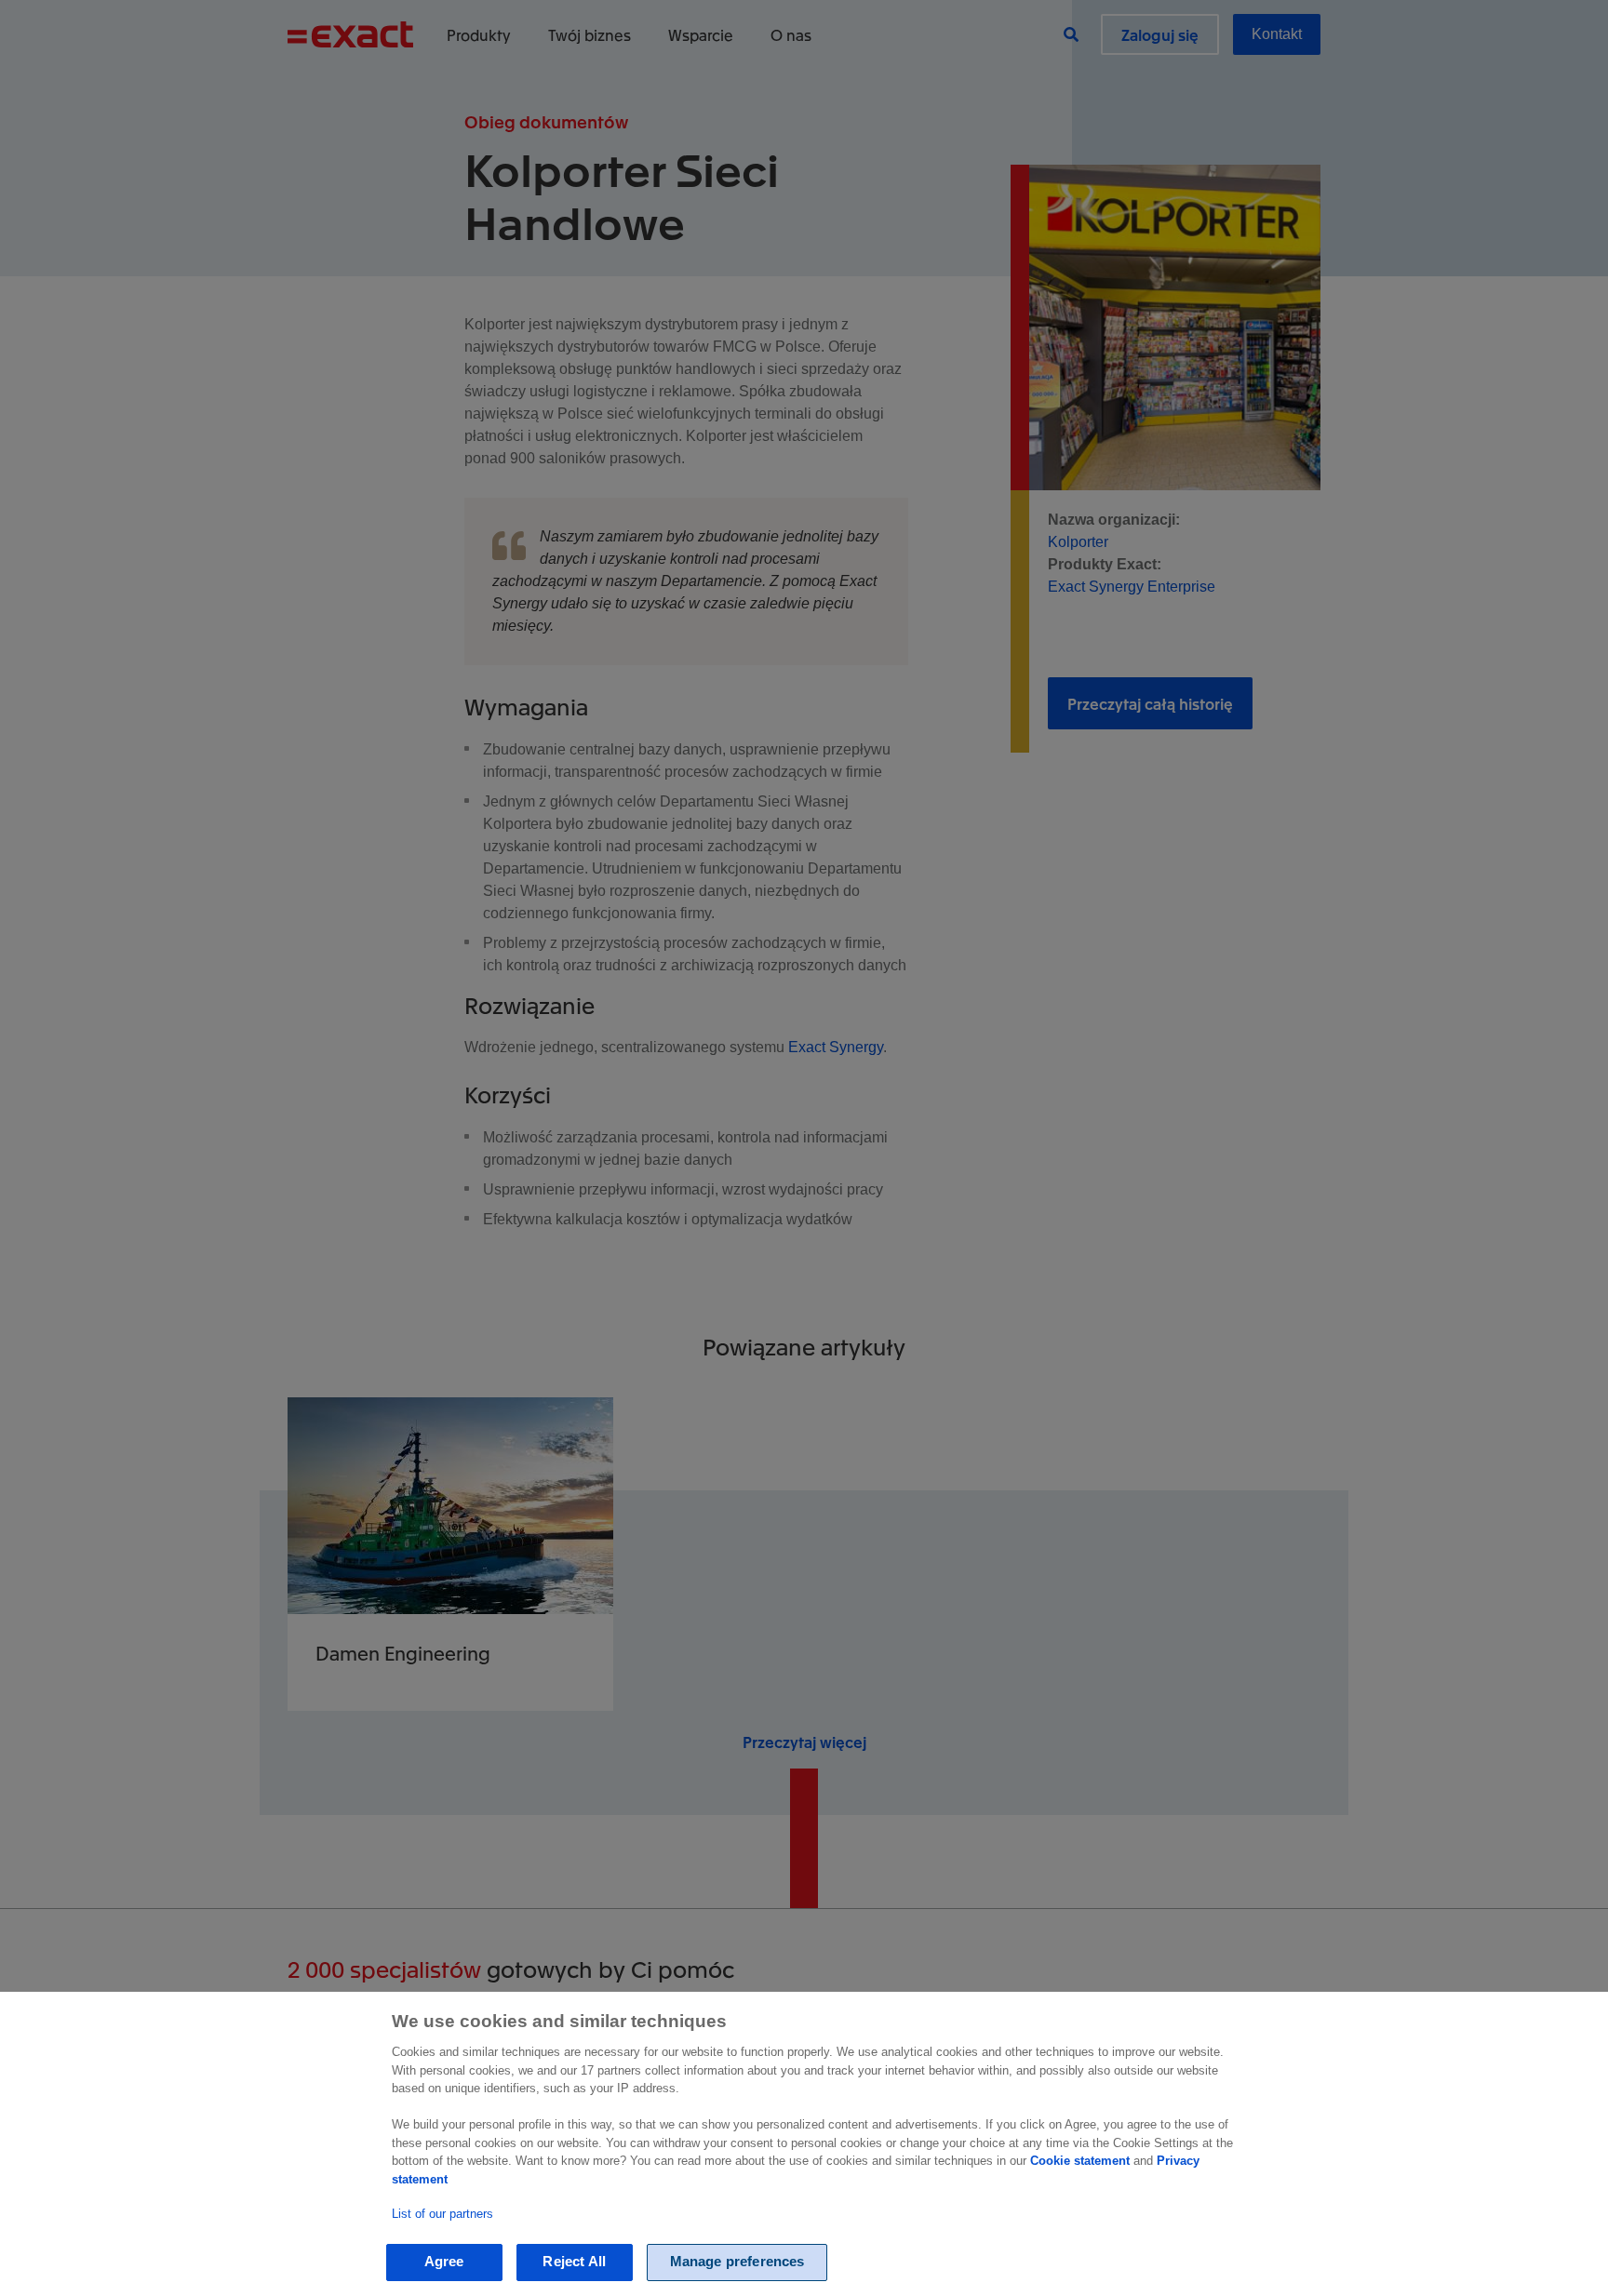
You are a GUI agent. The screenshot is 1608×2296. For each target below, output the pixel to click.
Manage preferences (737, 2262)
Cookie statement (1080, 2161)
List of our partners (442, 2214)
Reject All (574, 2262)
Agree (444, 2262)
